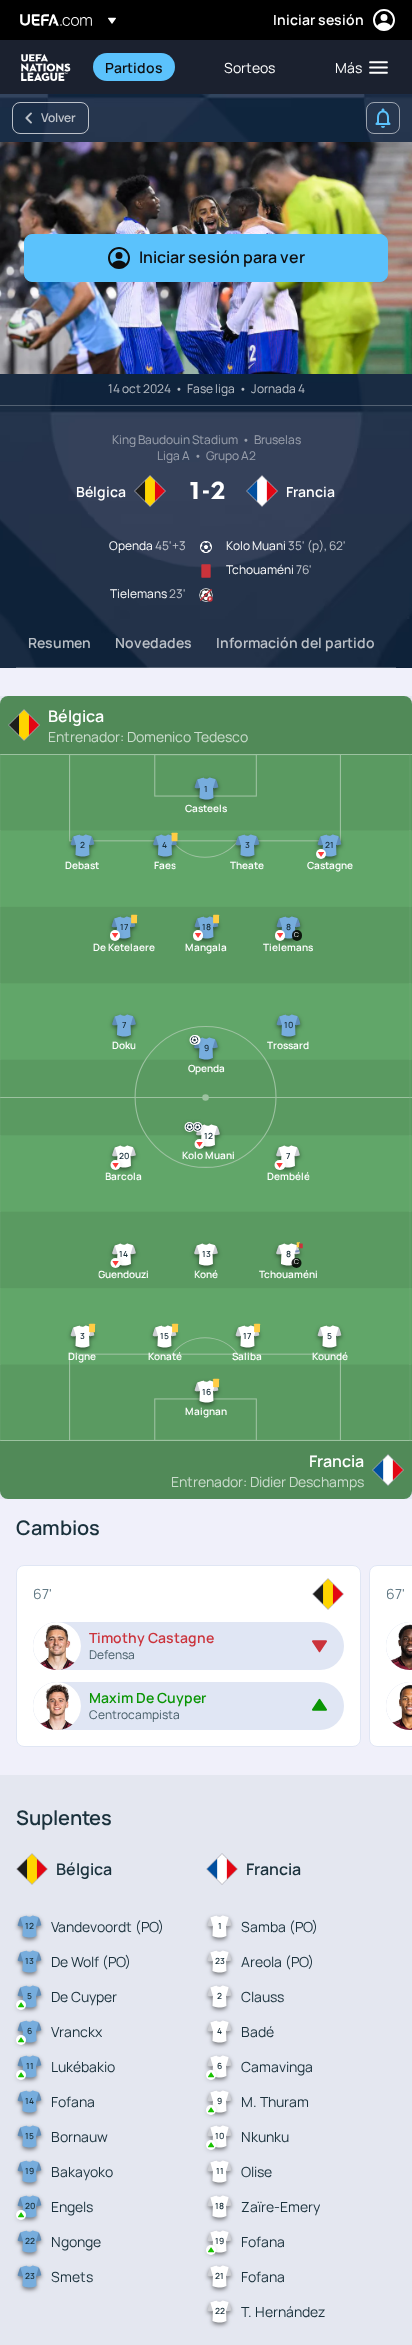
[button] (357, 67)
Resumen (59, 642)
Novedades (153, 642)
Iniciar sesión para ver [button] (222, 257)
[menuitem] (147, 67)
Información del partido (295, 642)
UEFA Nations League (46, 67)
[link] (134, 67)
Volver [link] (58, 117)
